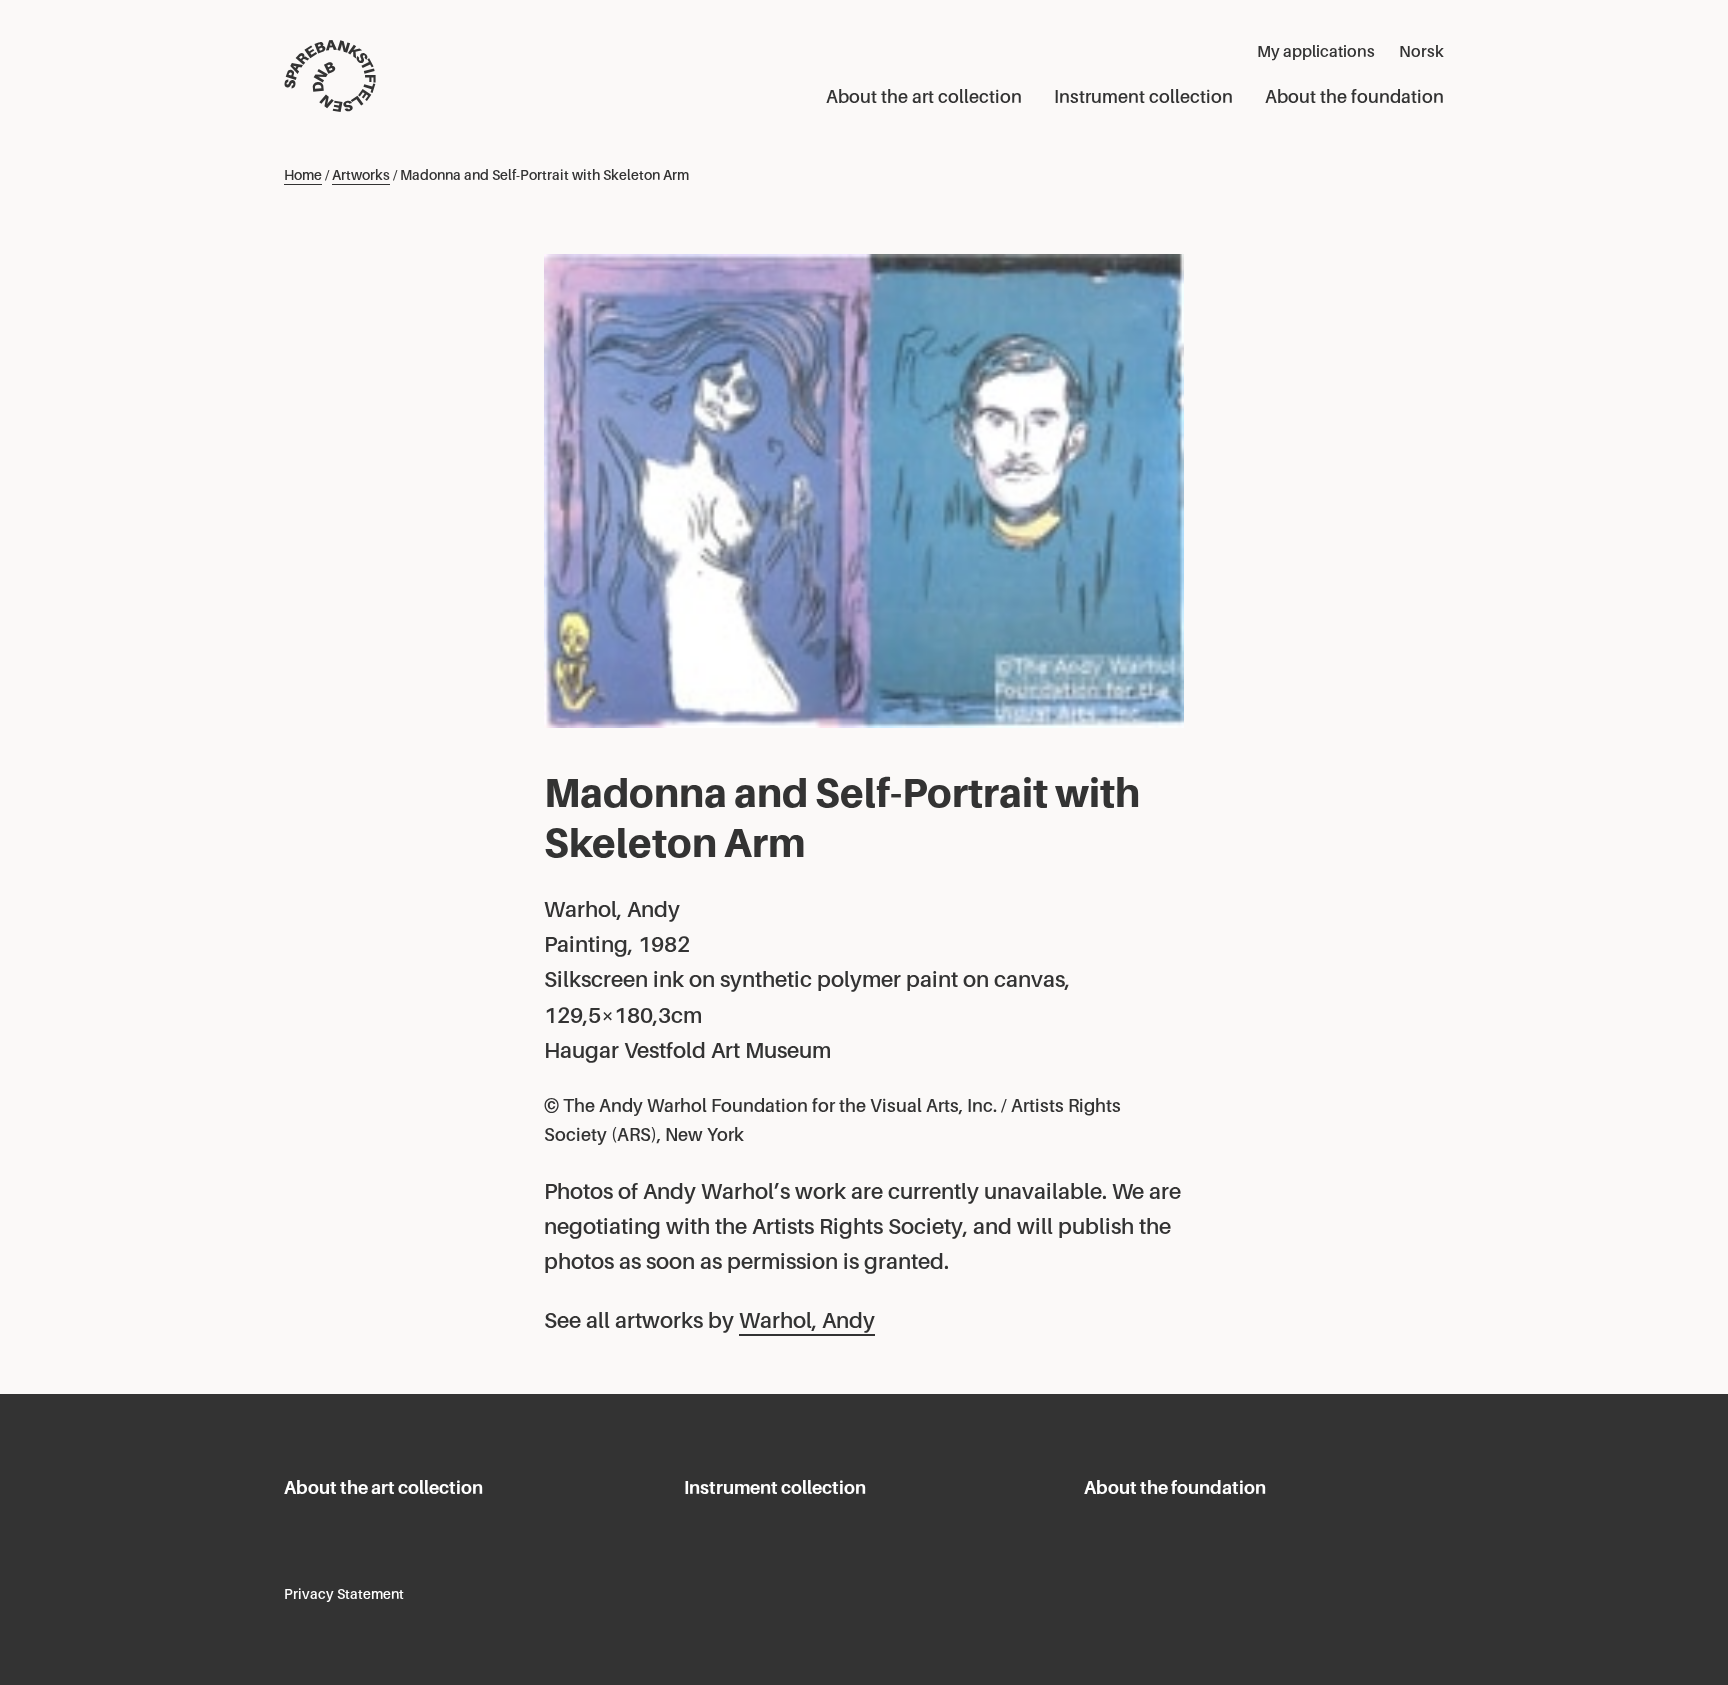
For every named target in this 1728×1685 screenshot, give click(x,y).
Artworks (361, 175)
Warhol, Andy (807, 1320)
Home (303, 175)
